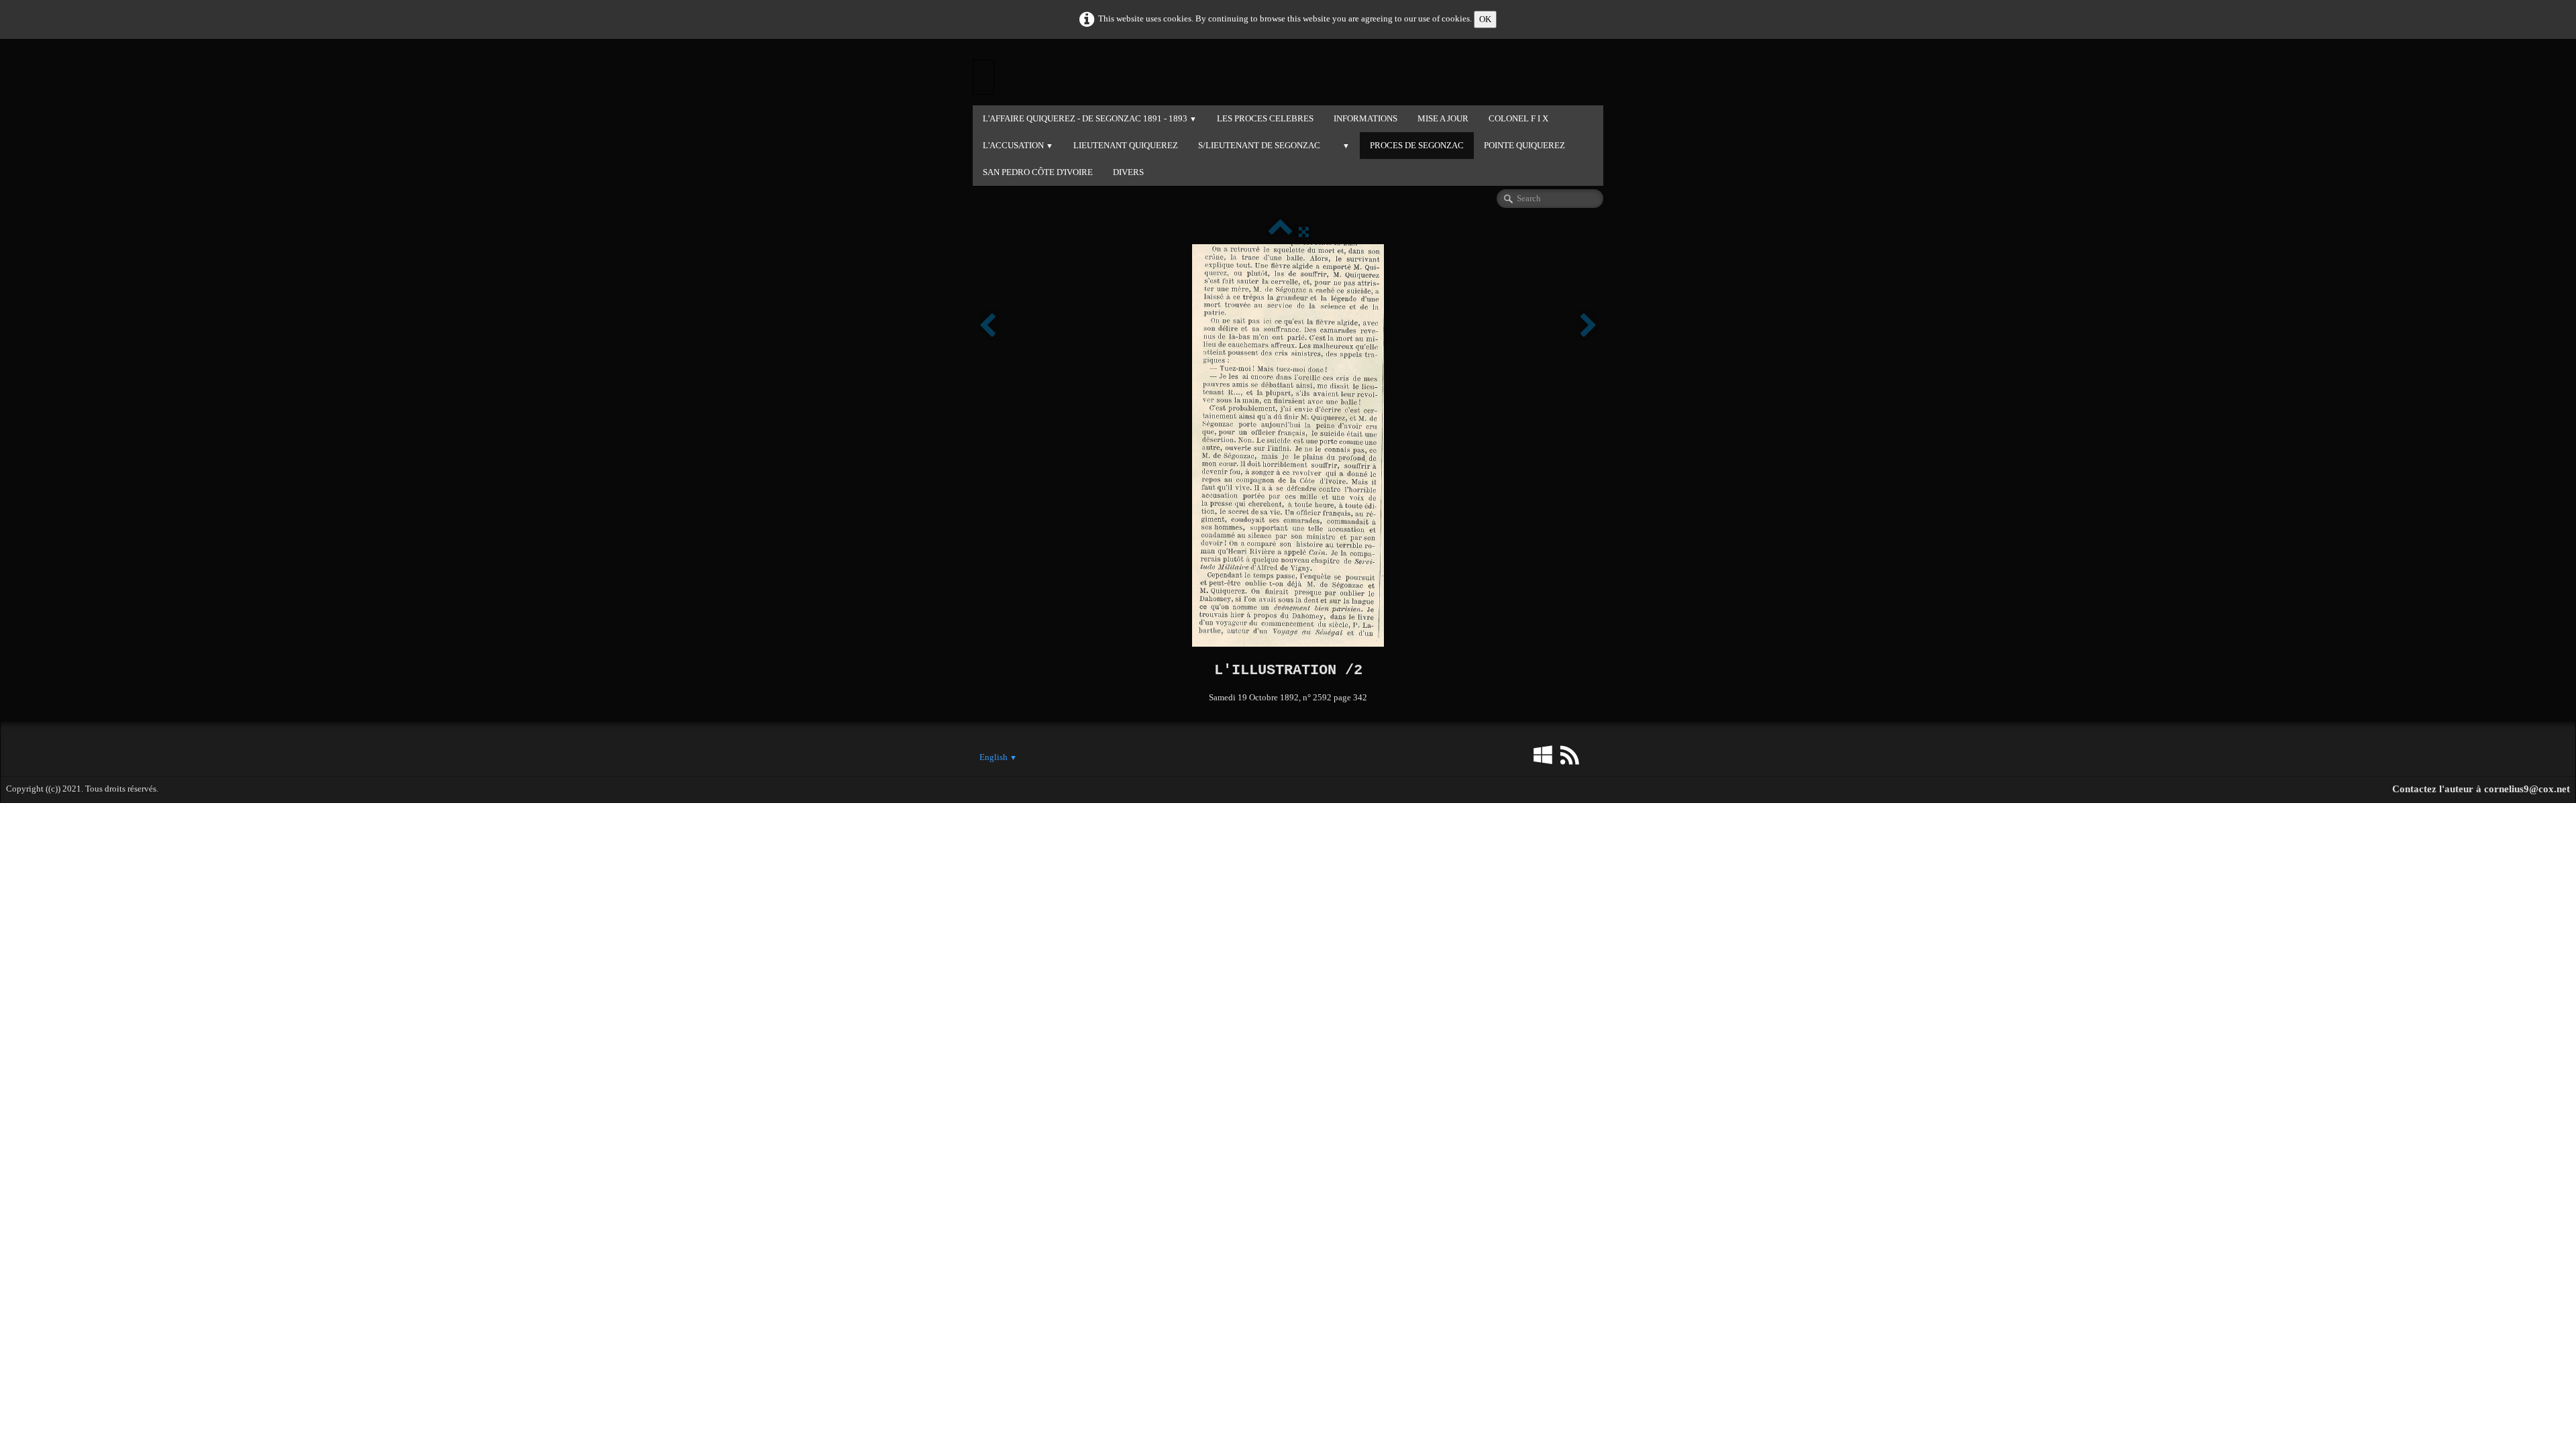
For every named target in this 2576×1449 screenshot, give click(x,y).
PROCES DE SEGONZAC (1417, 145)
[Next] (1589, 326)
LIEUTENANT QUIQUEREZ (1126, 145)
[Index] (1280, 232)
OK (1485, 19)
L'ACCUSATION (1018, 145)
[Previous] (987, 326)
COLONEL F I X (1518, 118)
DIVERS (1128, 172)
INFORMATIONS (1365, 118)
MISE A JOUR (1443, 118)
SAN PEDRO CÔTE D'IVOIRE (1038, 172)
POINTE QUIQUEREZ (1524, 145)
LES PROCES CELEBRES (1265, 118)
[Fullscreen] (1304, 232)
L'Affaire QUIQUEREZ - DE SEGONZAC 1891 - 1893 (1090, 118)
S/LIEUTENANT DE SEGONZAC (1259, 145)
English (998, 757)
